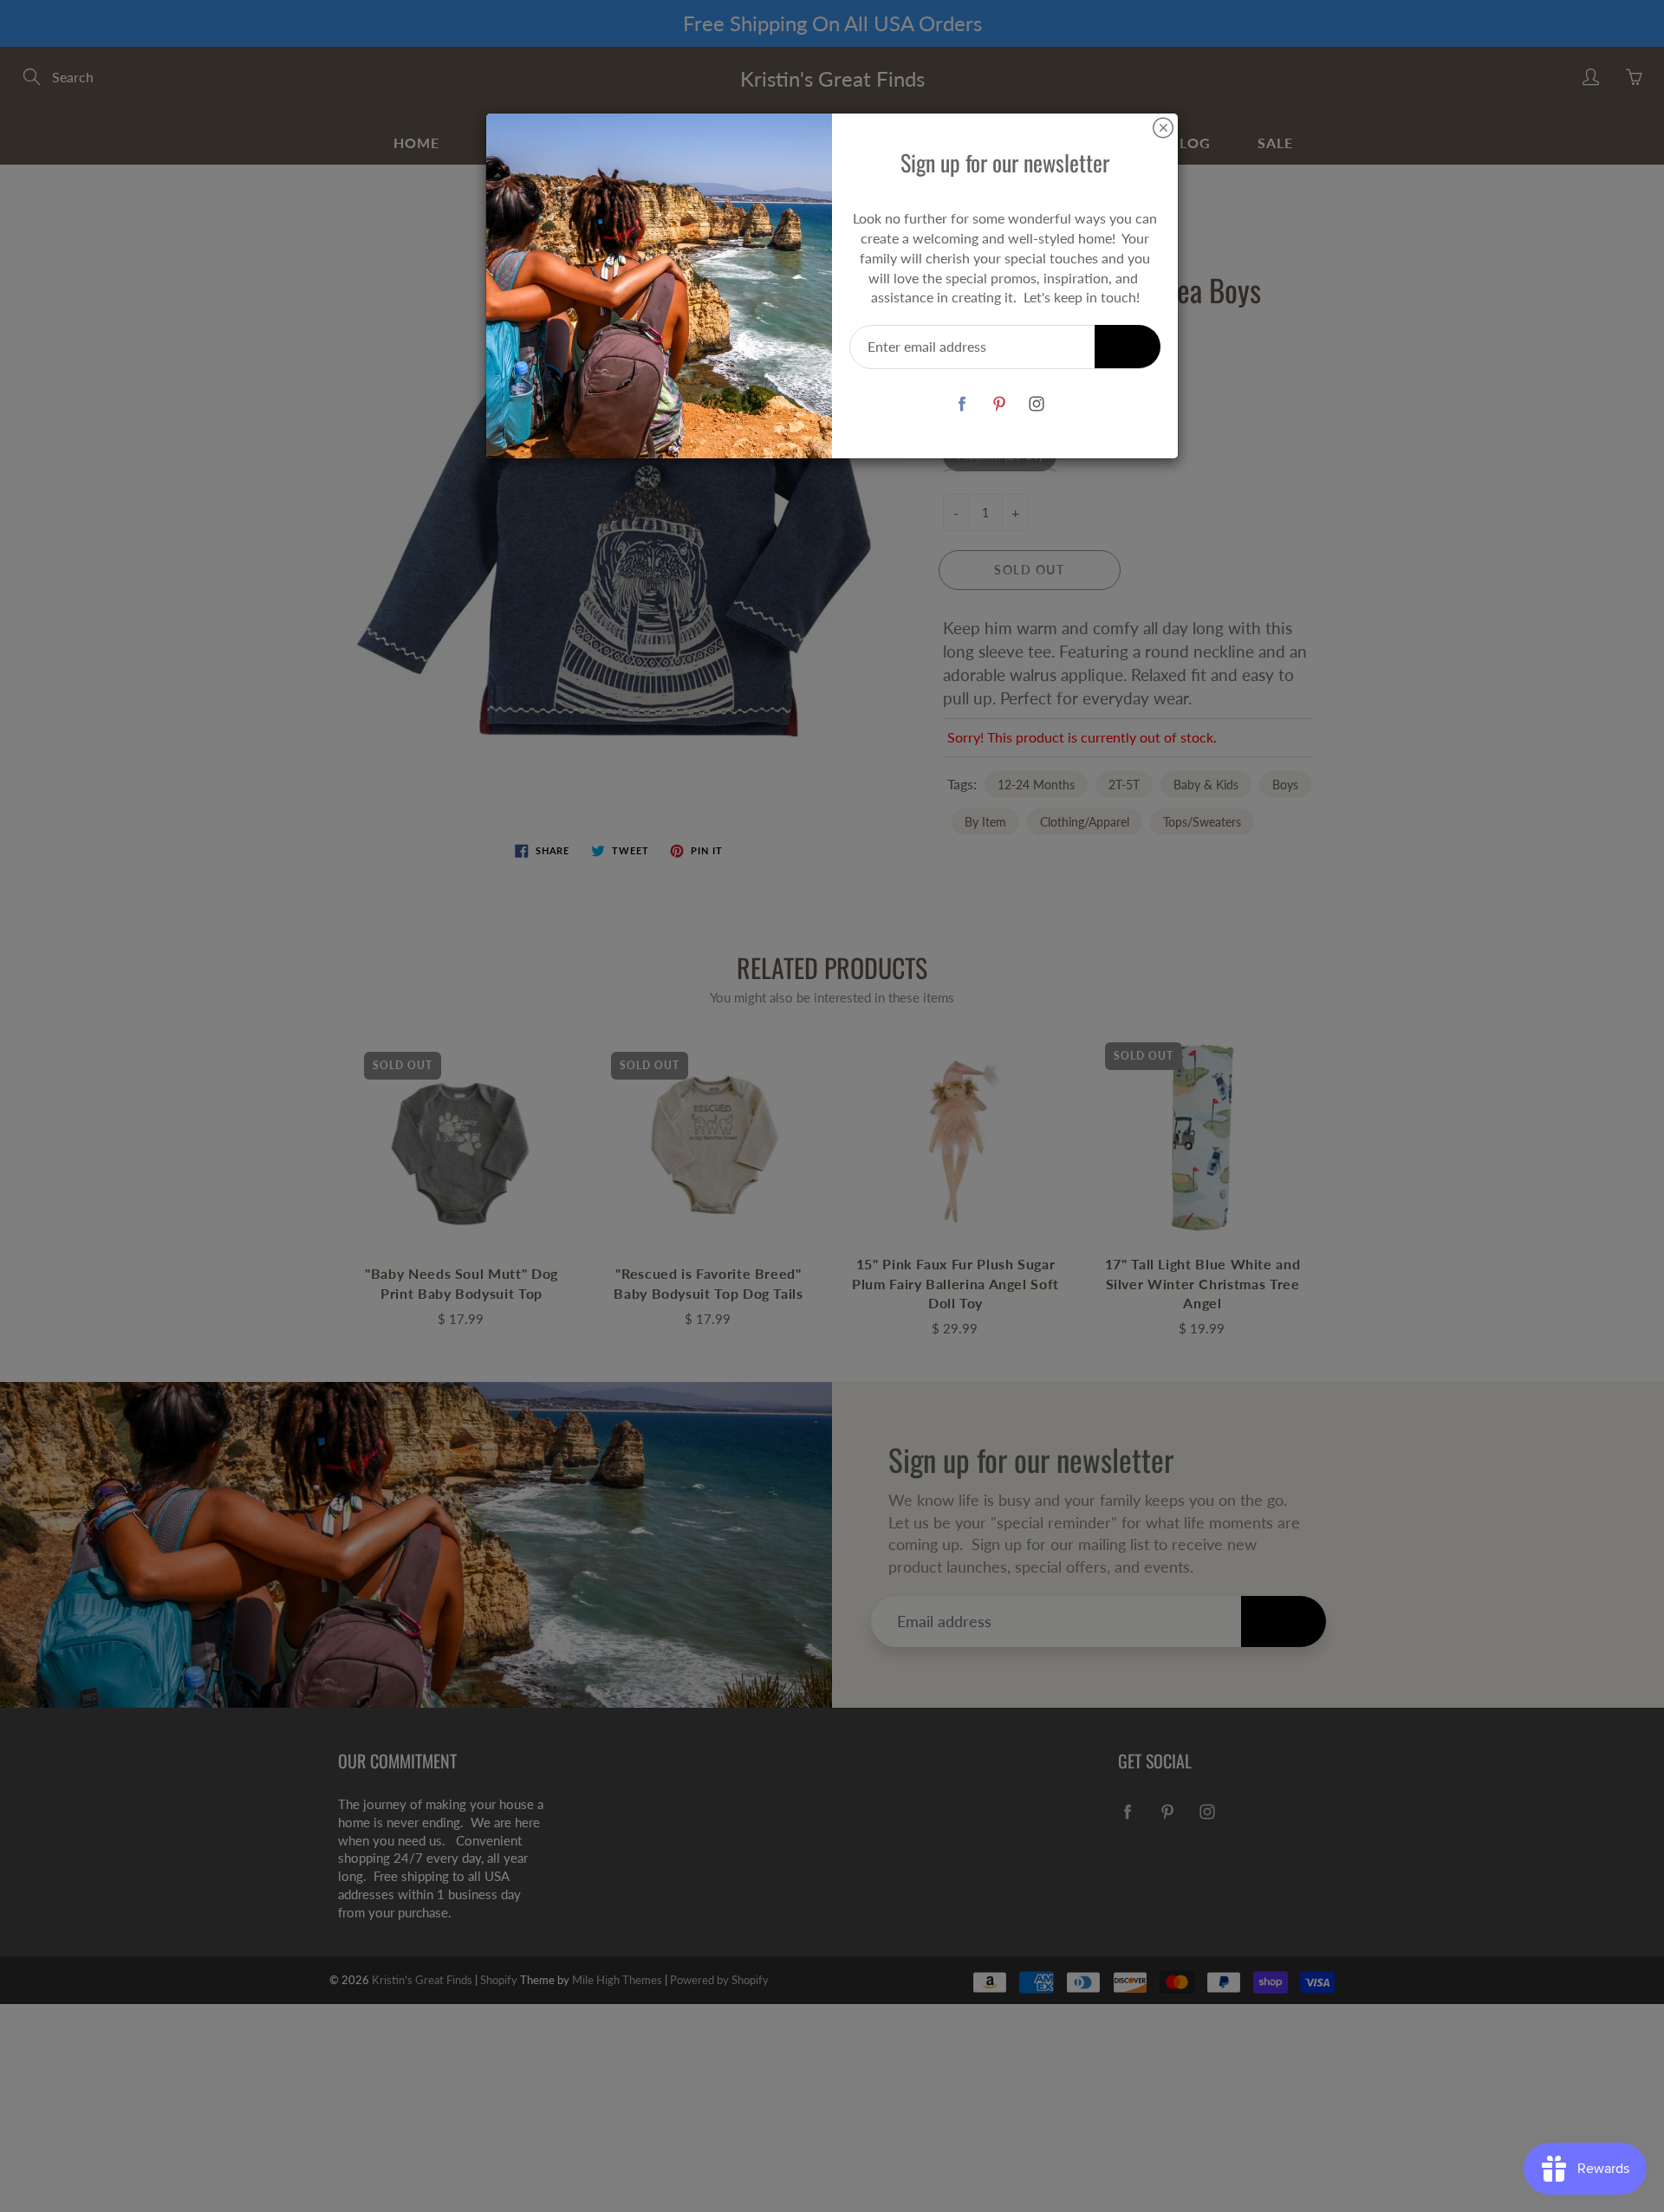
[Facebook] (962, 403)
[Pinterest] (999, 403)
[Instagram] (1036, 403)
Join (1128, 346)
